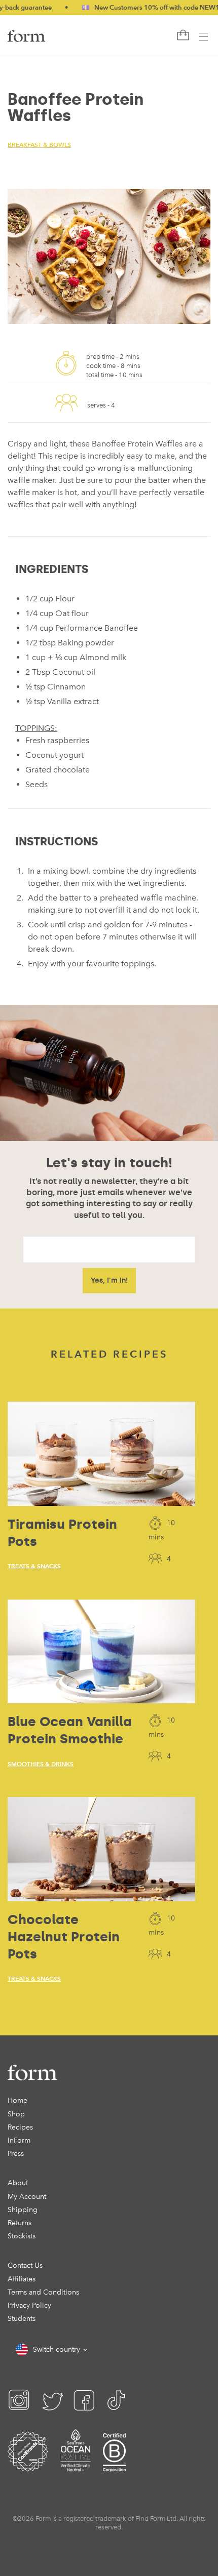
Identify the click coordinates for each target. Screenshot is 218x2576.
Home (17, 2100)
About (18, 2183)
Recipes (20, 2127)
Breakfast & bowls (39, 145)
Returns (20, 2223)
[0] (182, 35)
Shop (16, 2114)
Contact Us (25, 2265)
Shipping (23, 2210)
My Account (27, 2197)
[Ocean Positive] (76, 2464)
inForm (19, 2140)
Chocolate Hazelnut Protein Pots (64, 1937)
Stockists (22, 2236)
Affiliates (22, 2279)
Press (16, 2154)
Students (22, 2319)
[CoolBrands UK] (28, 2464)
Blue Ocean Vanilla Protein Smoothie (70, 1730)
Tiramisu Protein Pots (62, 1533)
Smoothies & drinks (41, 1764)
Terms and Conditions (43, 2292)
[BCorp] (114, 2464)
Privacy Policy (29, 2305)
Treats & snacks (34, 1566)
